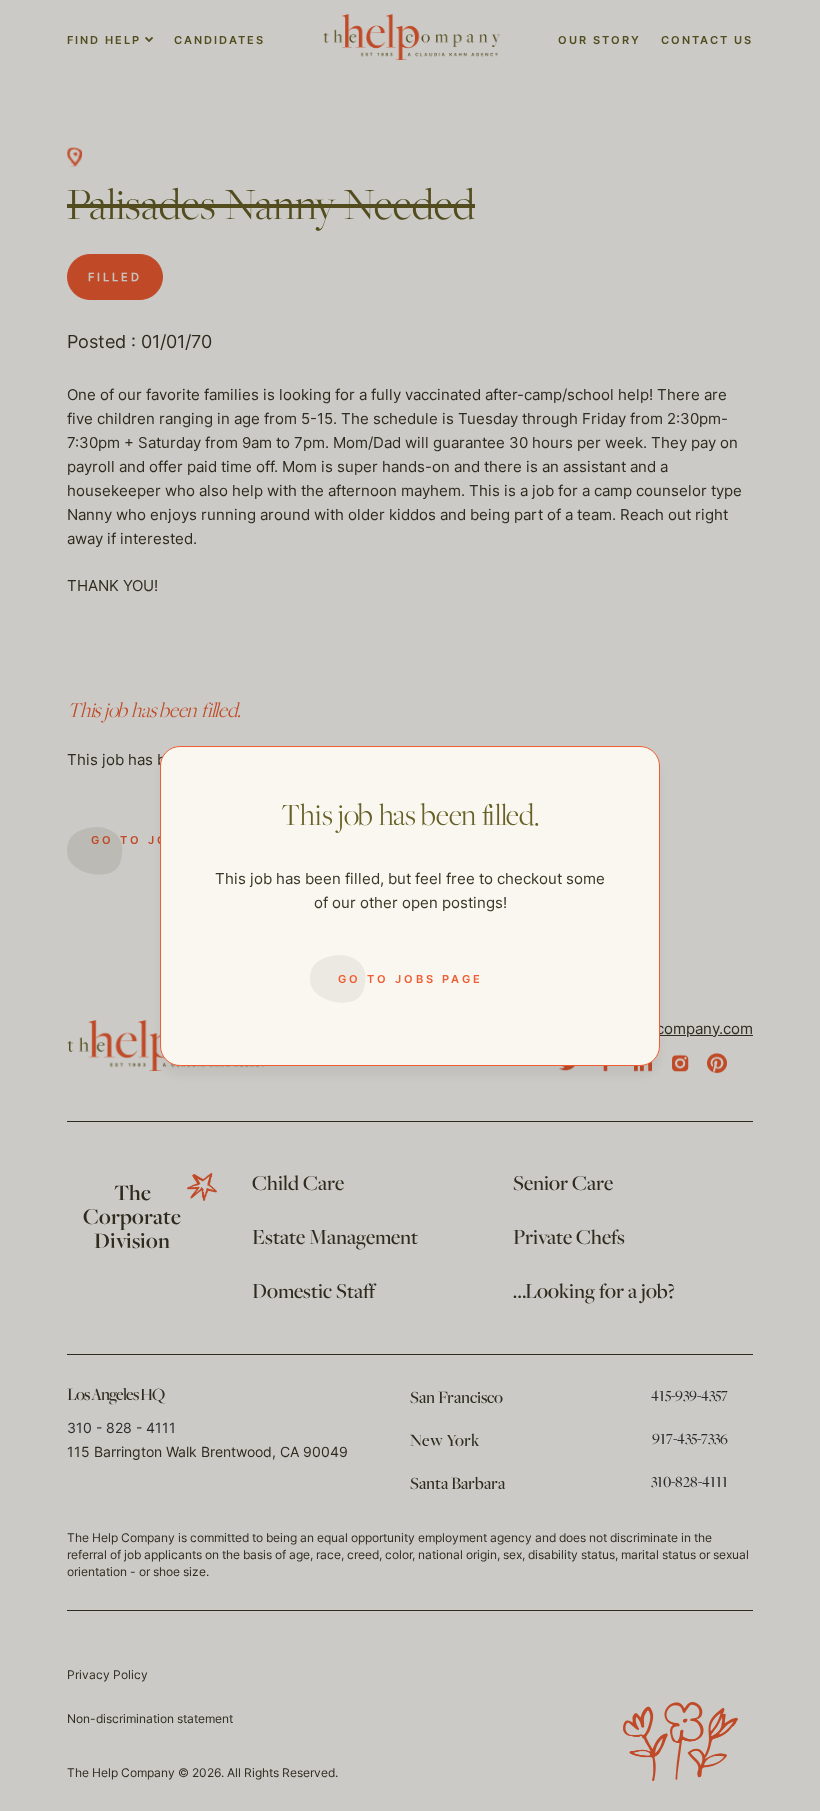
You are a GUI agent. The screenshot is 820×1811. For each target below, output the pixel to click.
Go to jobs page (410, 979)
